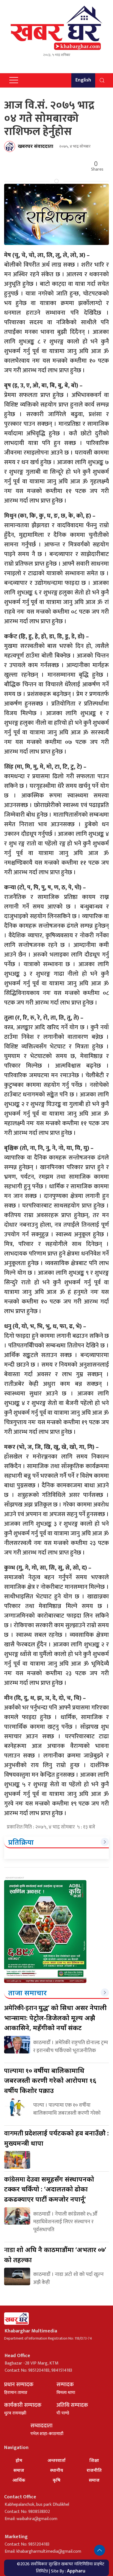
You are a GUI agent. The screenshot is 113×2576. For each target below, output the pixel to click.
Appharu (76, 2571)
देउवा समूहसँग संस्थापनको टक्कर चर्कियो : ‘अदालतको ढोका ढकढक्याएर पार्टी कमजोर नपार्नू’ (49, 2189)
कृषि (56, 2480)
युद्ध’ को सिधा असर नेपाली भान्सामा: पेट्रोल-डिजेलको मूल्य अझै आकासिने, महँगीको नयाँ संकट (55, 2018)
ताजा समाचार (28, 1993)
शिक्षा (94, 2460)
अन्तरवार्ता (56, 2460)
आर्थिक (19, 2480)
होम (19, 2460)
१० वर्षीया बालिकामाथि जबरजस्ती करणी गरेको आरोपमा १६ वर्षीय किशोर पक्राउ (50, 2080)
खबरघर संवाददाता (36, 146)
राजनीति (94, 2470)
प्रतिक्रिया (21, 1842)
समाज (19, 2470)
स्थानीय (57, 2470)
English (83, 80)
